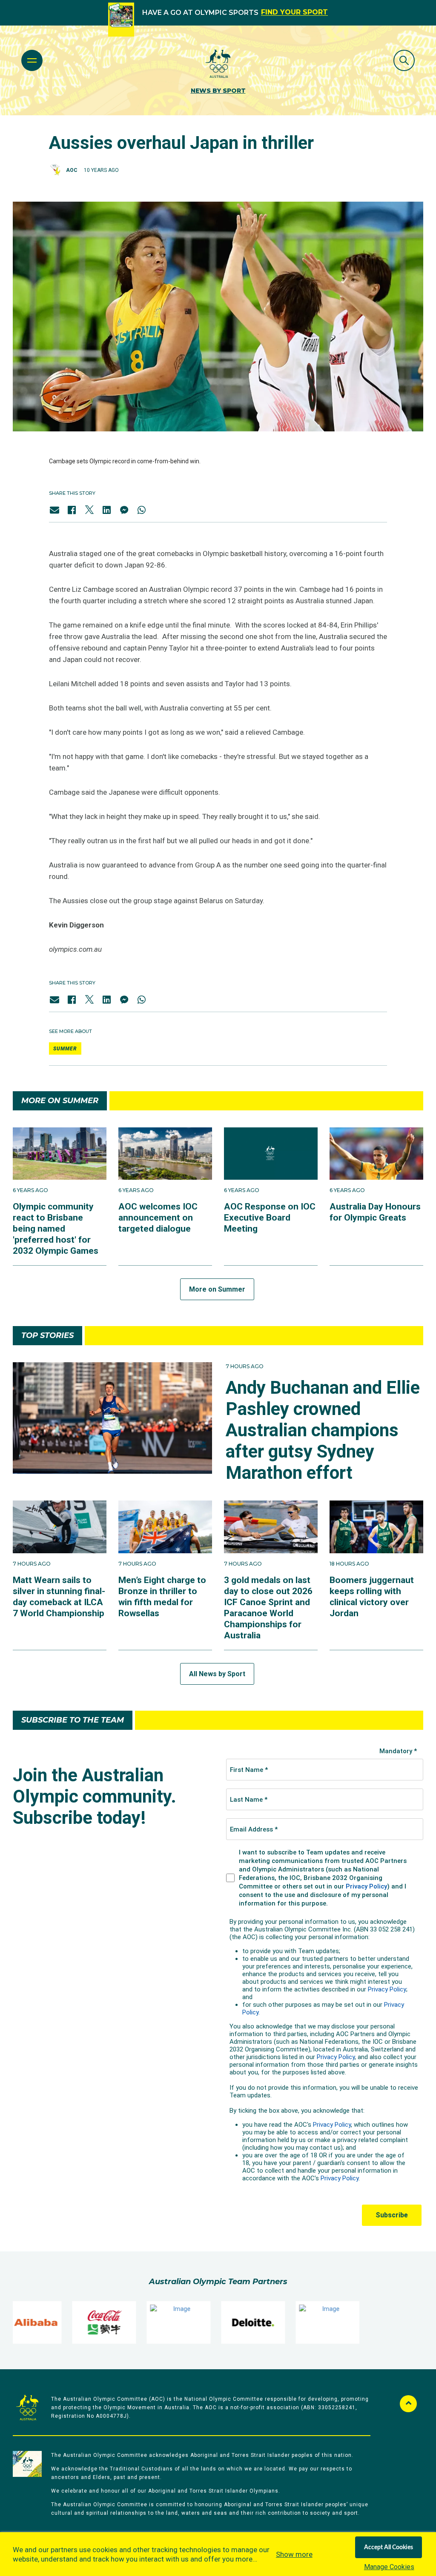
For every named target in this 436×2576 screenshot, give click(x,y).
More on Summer (217, 1289)
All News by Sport (217, 1674)
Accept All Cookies (389, 2547)
